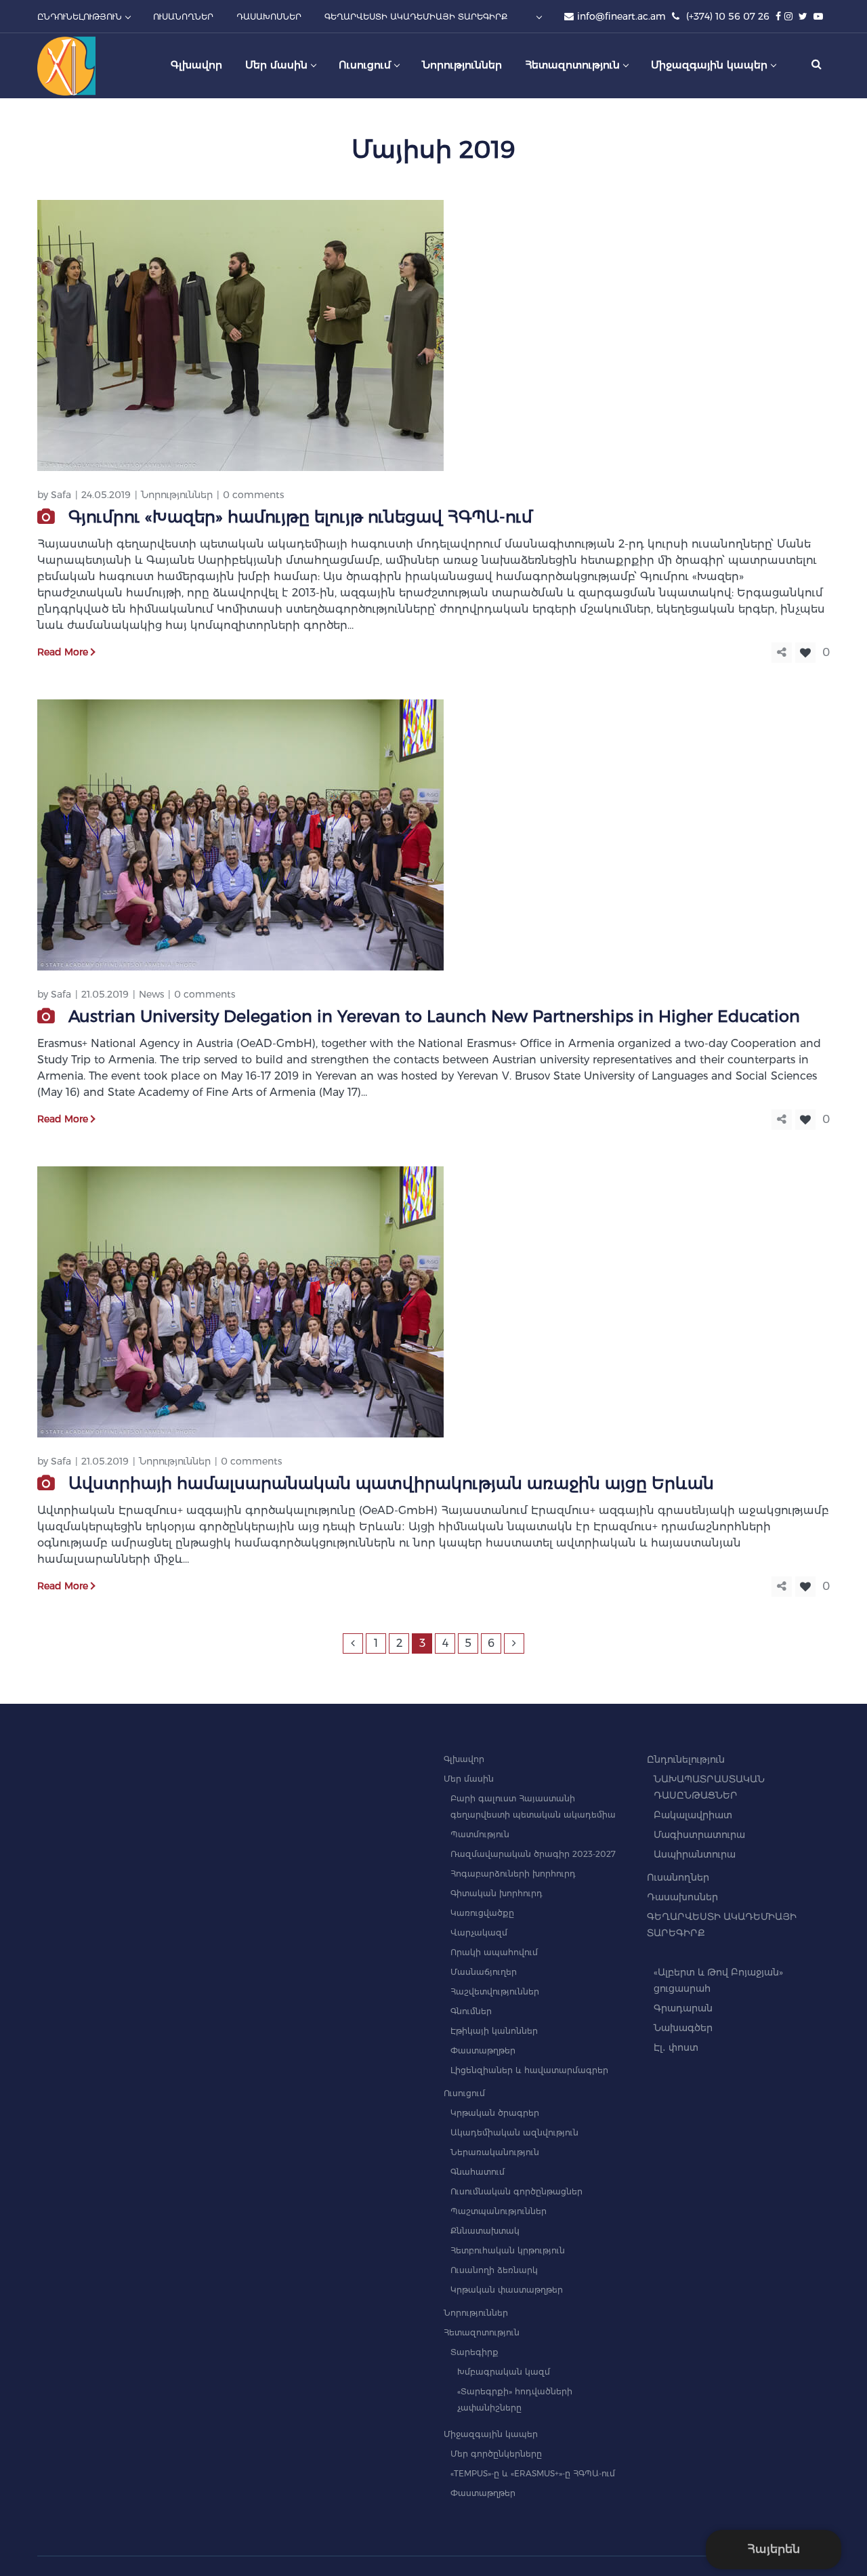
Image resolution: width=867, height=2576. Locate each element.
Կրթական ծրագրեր (495, 2113)
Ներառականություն (495, 2152)
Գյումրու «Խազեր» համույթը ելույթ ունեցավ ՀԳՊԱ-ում (300, 517)
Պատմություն (480, 1834)
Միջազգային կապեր (491, 2434)
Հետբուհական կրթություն (508, 2250)
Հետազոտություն (482, 2332)
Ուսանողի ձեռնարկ (494, 2270)
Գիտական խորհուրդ (496, 1893)
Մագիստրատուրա (699, 1835)
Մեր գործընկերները (496, 2454)
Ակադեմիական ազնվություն (514, 2132)
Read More (63, 652)
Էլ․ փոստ (676, 2047)
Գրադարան (683, 2008)
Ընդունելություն (686, 1759)
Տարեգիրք (474, 2352)
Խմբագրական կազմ (504, 2372)
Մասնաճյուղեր (484, 1972)
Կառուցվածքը (482, 1913)
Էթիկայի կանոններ (494, 2031)
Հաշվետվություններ (495, 1991)
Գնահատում (478, 2172)
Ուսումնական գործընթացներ (516, 2191)
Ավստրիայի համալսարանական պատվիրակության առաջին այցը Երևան (391, 1483)
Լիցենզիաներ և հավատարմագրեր (529, 2070)
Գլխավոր (464, 1759)
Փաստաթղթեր (483, 2050)
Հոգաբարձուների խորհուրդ (513, 1874)
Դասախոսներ (682, 1897)
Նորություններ (177, 495)
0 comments (253, 495)
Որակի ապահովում (494, 1952)
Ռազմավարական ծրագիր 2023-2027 (533, 1854)
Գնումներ (471, 2011)
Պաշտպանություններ (499, 2211)
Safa (61, 495)
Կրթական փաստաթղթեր (507, 2290)
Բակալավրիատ (693, 1815)
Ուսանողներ (678, 1877)
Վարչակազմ (479, 1933)
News (151, 994)
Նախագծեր (683, 2028)
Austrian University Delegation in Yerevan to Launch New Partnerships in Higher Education (434, 1016)
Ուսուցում (464, 2093)
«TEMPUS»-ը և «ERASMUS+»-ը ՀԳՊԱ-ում (533, 2473)
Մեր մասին (469, 1779)
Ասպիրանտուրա (695, 1854)
